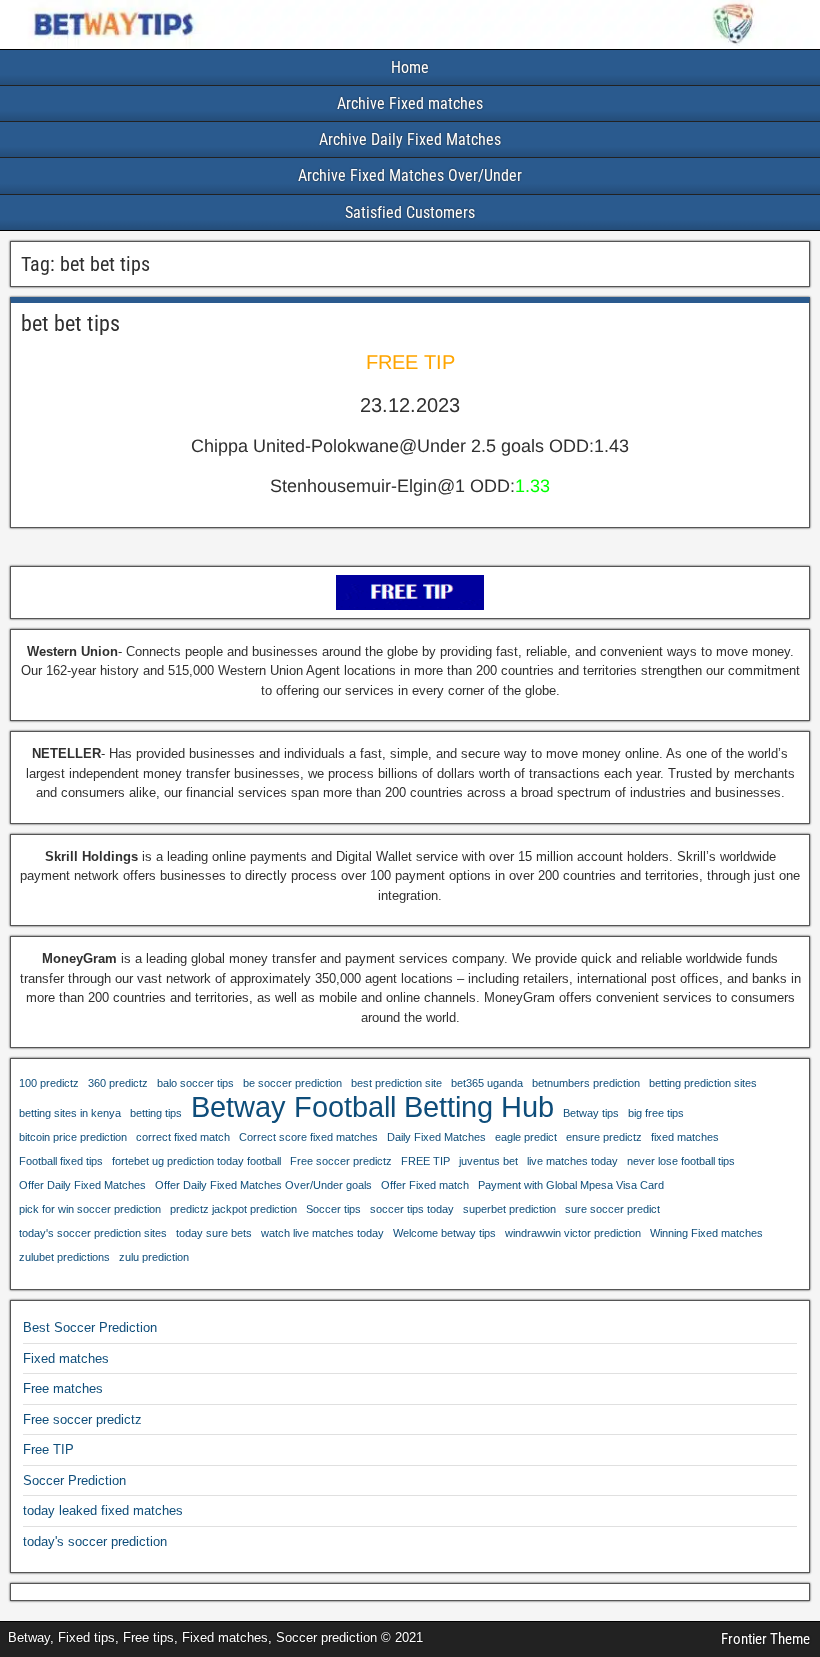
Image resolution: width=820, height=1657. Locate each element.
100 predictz (49, 1083)
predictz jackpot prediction (233, 1209)
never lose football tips (681, 1161)
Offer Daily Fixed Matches (82, 1185)
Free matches (63, 1388)
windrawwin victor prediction (573, 1233)
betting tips (156, 1113)
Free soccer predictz (341, 1161)
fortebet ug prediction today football (196, 1161)
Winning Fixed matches (706, 1233)
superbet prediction (509, 1209)
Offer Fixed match (425, 1185)
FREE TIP (425, 1161)
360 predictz (118, 1083)
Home (410, 67)
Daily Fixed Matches (436, 1137)
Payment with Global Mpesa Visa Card (571, 1185)
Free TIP (48, 1449)
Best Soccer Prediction (90, 1327)
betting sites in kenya (70, 1113)
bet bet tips (70, 323)
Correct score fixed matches (308, 1137)
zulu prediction (154, 1257)
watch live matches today (322, 1233)
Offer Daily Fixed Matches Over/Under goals (263, 1185)
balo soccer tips (195, 1083)
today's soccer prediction (95, 1541)
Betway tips (591, 1113)
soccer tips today (412, 1209)
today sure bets (214, 1233)
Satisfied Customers (410, 212)
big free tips (656, 1113)
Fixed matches (66, 1358)
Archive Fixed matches (410, 103)
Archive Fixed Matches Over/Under (410, 175)
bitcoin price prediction (73, 1137)
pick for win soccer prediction (90, 1209)
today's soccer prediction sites (93, 1233)
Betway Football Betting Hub (372, 1107)
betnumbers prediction (586, 1083)
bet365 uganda (487, 1083)
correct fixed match (183, 1137)
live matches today (572, 1161)
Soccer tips (333, 1209)
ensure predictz (604, 1137)
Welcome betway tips (444, 1233)
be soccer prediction (292, 1083)
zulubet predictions (64, 1257)
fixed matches (685, 1137)
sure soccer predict (612, 1209)
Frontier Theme (765, 1639)
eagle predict (526, 1137)
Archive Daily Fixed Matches (410, 139)
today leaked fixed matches (103, 1510)
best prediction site (396, 1083)
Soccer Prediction (74, 1480)
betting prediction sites (703, 1083)
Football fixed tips (61, 1161)
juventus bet (488, 1161)
